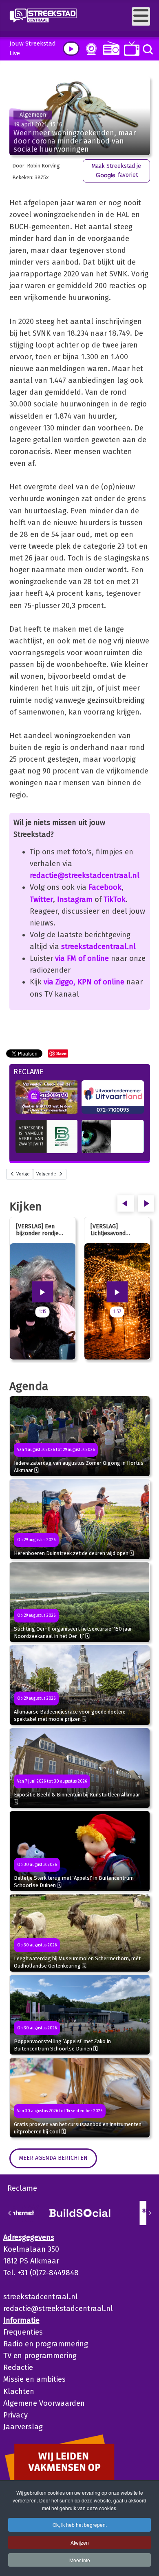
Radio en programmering (46, 2344)
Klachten (19, 2391)
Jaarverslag (23, 2427)
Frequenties (23, 2332)
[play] (71, 49)
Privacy (15, 2415)
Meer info (80, 2560)
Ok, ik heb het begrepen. (80, 2525)
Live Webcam (90, 49)
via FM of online (82, 958)
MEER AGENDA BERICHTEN (53, 2158)
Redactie (18, 2367)
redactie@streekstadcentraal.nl (85, 875)
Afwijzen (80, 2542)
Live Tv (130, 49)
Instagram (75, 899)
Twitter (41, 899)
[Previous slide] (10, 2213)
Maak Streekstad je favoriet (116, 171)
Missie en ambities (34, 2379)
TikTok (115, 899)
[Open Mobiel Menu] (141, 16)
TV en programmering (40, 2356)
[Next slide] (150, 2213)
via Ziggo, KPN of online (84, 982)
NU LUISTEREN (109, 48)
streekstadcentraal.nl (98, 947)
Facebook (105, 887)
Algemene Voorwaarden (44, 2403)
